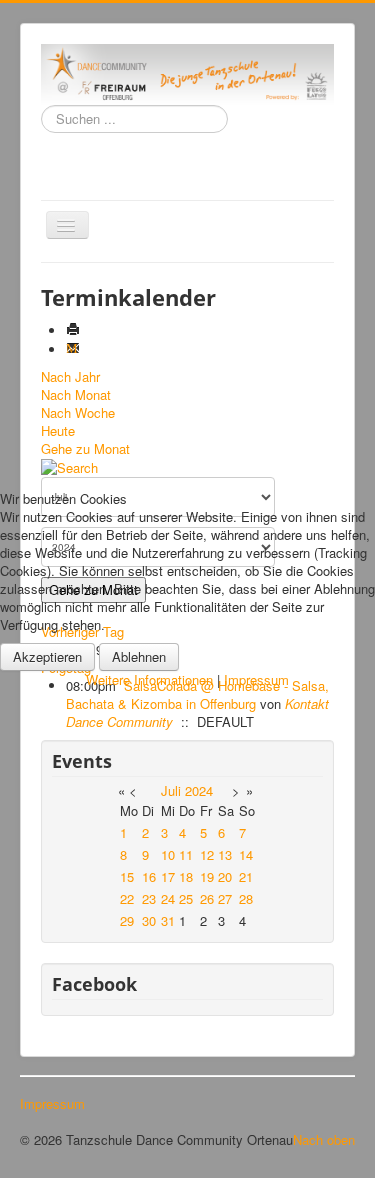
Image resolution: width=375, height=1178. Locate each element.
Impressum (256, 679)
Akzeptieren (47, 656)
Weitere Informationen (149, 679)
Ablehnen (139, 656)
